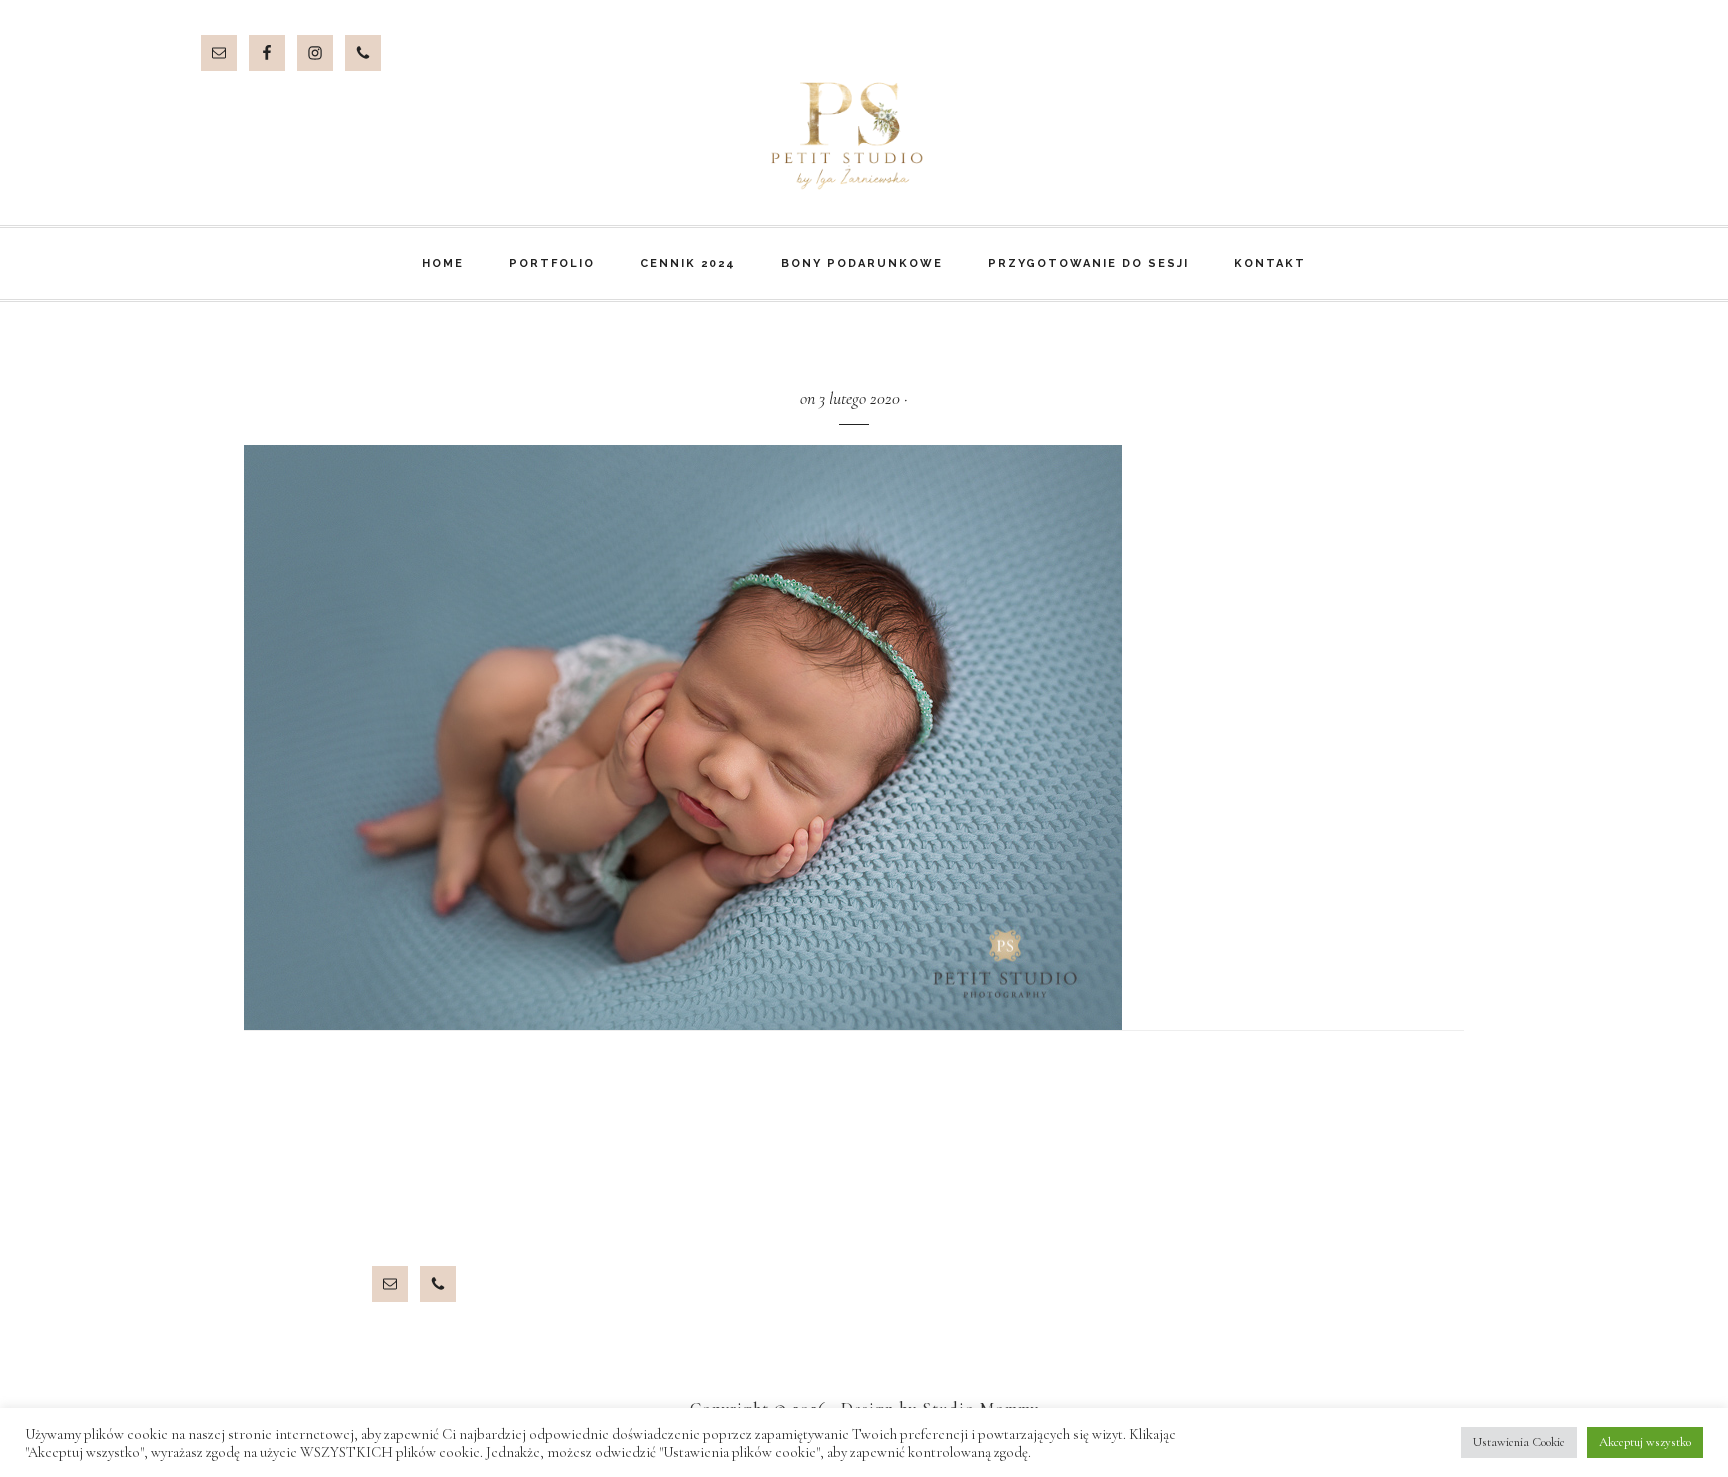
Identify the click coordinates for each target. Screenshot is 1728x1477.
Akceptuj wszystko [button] (1645, 1442)
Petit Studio (864, 136)
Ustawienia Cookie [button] (1519, 1442)
